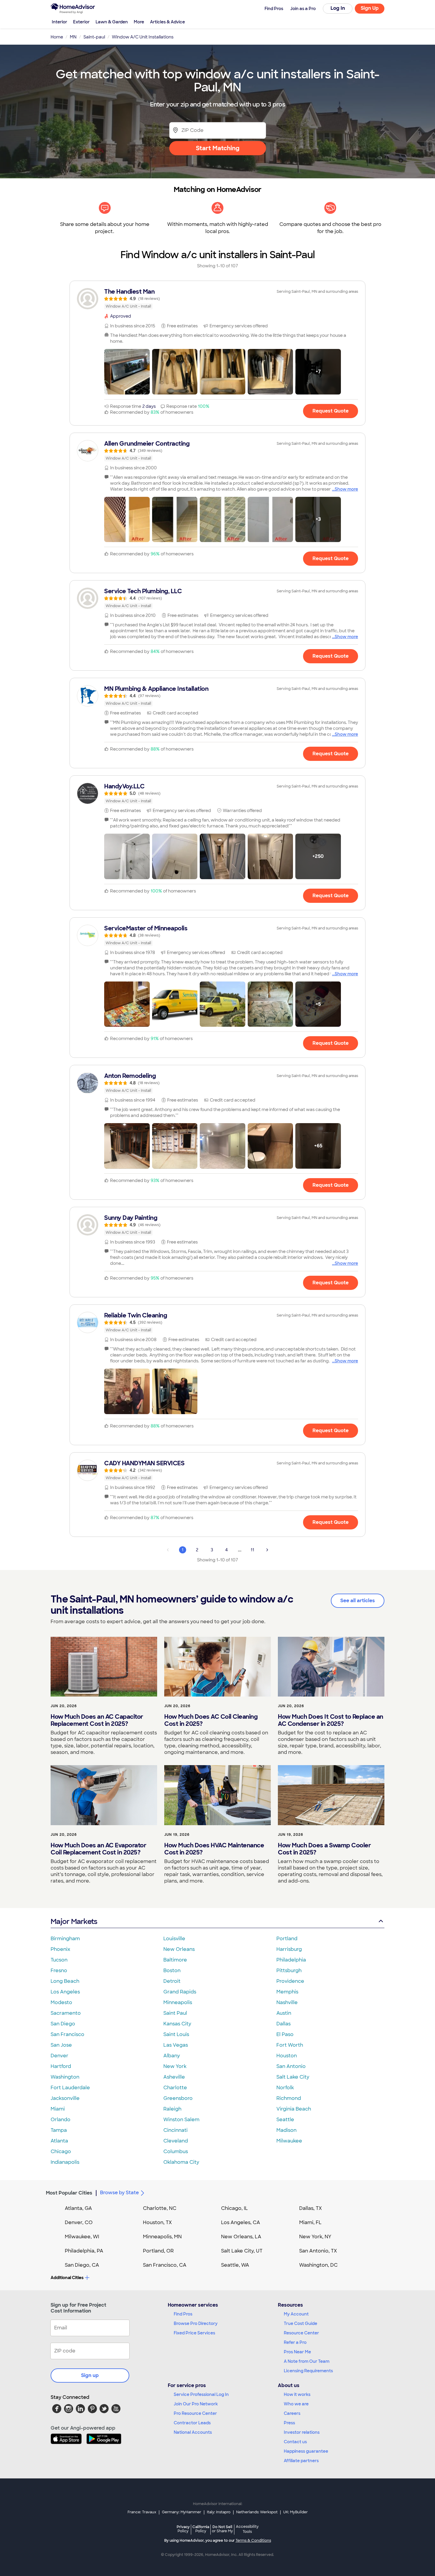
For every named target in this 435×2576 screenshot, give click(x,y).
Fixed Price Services (194, 2333)
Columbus (176, 2151)
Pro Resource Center (195, 2413)
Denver (59, 2056)
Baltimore (175, 1960)
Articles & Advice (167, 22)
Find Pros (183, 2314)
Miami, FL (310, 2222)
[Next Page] (267, 1550)
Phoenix (60, 1949)
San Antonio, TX (318, 2251)
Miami (58, 2109)
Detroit (172, 1981)
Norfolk (285, 2088)
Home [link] (57, 37)
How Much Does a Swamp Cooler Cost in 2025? (324, 1849)
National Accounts (193, 2432)
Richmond (289, 2098)
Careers (292, 2413)
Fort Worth (290, 2045)
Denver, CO (79, 2222)
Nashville (287, 2002)
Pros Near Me (297, 2352)
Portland (287, 1939)
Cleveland (176, 2141)
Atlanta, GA (78, 2208)
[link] (217, 299)
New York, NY (315, 2237)
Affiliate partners (301, 2461)
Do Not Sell (222, 2529)
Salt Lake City (293, 2077)
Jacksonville (65, 2098)
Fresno (59, 1971)
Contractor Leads (192, 2423)
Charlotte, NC (160, 2208)
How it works (297, 2394)
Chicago (61, 2151)
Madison (286, 2130)
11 (252, 1550)
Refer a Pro (295, 2342)
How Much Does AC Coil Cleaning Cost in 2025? (211, 1720)
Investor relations (302, 2432)
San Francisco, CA (165, 2265)
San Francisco (67, 2034)
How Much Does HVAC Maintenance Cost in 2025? (214, 1849)
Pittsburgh (289, 1971)
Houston (287, 2056)
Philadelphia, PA (84, 2251)
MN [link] (73, 37)
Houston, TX (157, 2222)
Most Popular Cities (69, 2193)
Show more (346, 489)
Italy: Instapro (219, 2512)
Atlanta (59, 2141)
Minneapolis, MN (162, 2237)
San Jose (61, 2045)
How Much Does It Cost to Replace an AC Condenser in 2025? (331, 1720)
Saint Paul (175, 2013)
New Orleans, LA (241, 2237)
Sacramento (66, 2013)
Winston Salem (181, 2120)
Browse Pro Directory (196, 2323)
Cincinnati (175, 2130)
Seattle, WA (235, 2265)
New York (175, 2066)
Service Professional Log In (201, 2394)
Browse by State (119, 2193)
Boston (172, 1971)
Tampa (59, 2130)
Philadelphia (291, 1960)
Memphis (287, 1992)
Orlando (61, 2120)
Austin (284, 2013)
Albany (172, 2056)
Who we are (296, 2404)
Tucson (59, 1960)
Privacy (183, 2529)
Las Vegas (176, 2045)
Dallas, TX (311, 2208)
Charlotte (175, 2088)
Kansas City (177, 2024)
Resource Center (301, 2333)
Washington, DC (318, 2265)
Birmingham (65, 1939)
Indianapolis (65, 2162)
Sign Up (370, 8)
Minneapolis (178, 2002)
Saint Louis (176, 2034)
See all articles (358, 1601)
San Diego (63, 2024)
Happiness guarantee (306, 2451)
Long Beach (65, 1981)
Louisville (174, 1939)
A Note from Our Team (307, 2361)
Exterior (81, 22)
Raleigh (172, 2109)
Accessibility (247, 2529)
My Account (296, 2314)
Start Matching (218, 148)
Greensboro (178, 2098)
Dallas (283, 2024)
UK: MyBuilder (295, 2512)
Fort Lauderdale (70, 2088)
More (139, 22)
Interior (59, 22)
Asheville (174, 2077)
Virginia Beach (294, 2109)
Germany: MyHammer (182, 2512)
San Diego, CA (82, 2265)
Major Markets (74, 1921)
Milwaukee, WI (82, 2237)
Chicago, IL (235, 2208)
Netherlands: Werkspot (257, 2512)
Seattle (285, 2120)
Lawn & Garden (112, 22)
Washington (65, 2077)
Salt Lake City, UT (242, 2251)
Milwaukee (289, 2141)
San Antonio (291, 2066)
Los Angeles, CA (241, 2222)
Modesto (61, 2002)
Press (289, 2423)
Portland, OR (158, 2251)
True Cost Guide (301, 2323)
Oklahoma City (181, 2162)
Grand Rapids (180, 1992)
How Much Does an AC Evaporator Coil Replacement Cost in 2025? (98, 1849)
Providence (290, 1981)
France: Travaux (142, 2512)
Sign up (90, 2375)
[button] (127, 372)
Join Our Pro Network (196, 2404)
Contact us (295, 2442)
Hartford (61, 2066)
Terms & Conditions (253, 2541)
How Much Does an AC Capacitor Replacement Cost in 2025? (97, 1720)
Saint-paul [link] (94, 37)
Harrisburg (289, 1949)
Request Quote (331, 411)
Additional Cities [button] (67, 2278)
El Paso (285, 2034)
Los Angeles (65, 1992)
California (201, 2529)
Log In (338, 8)
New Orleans (179, 1949)
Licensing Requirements (308, 2371)
